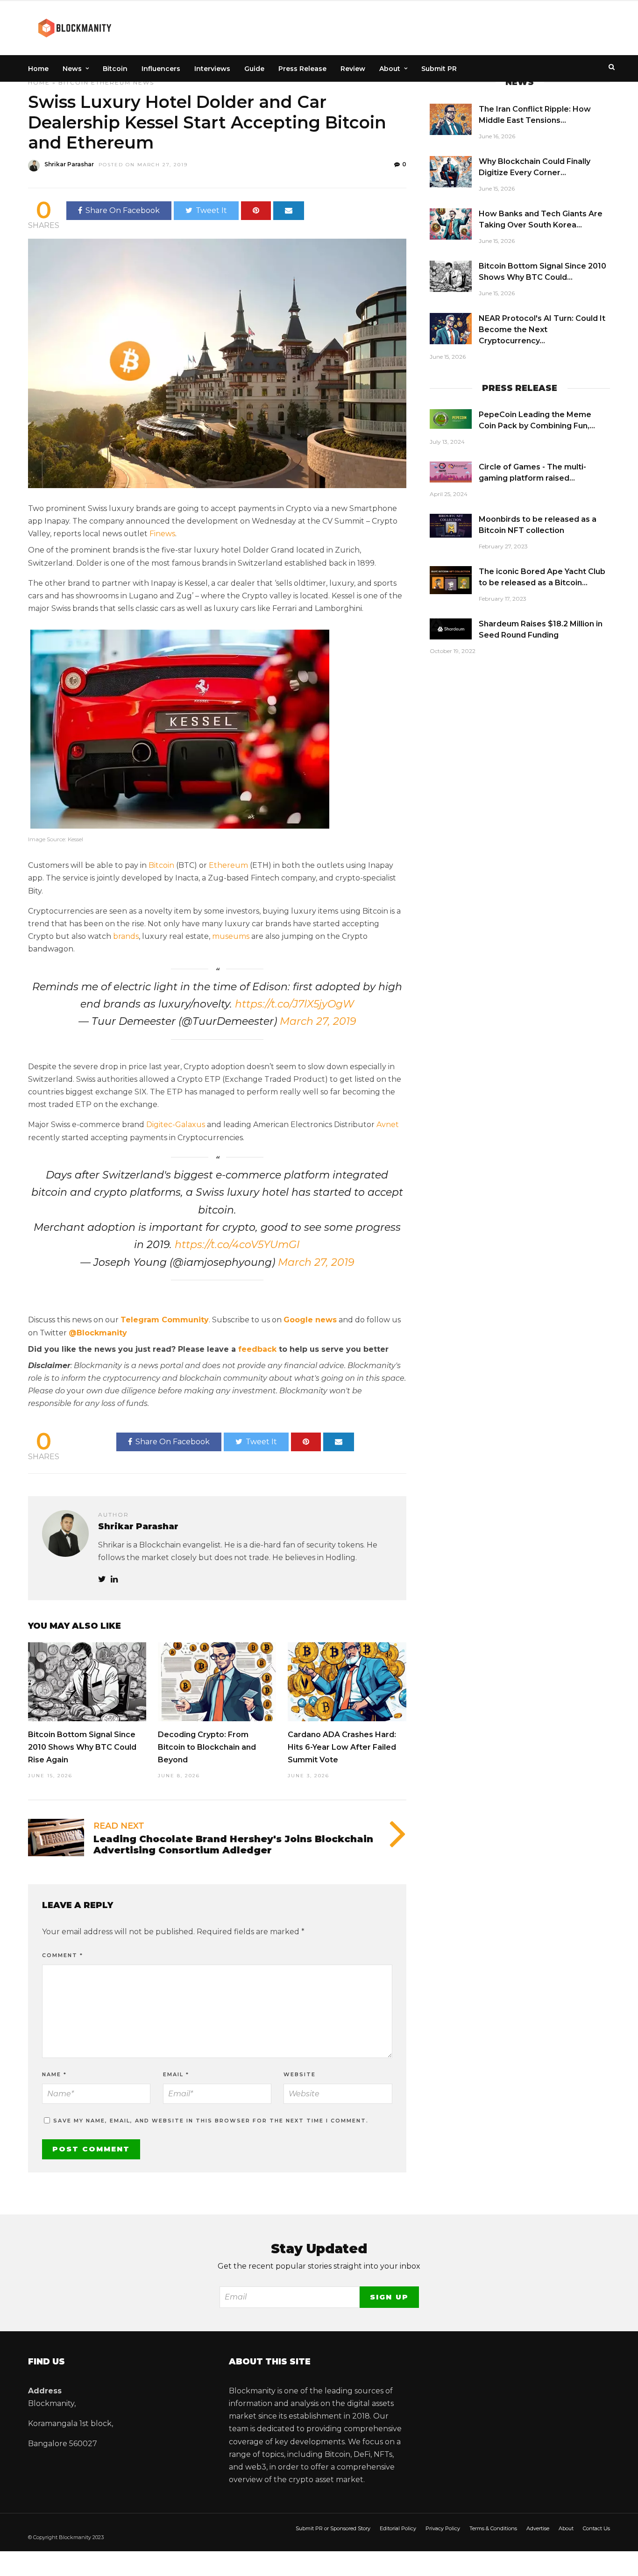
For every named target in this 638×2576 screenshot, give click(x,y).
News (72, 69)
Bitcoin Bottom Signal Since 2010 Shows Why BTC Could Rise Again (82, 1747)
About (390, 69)
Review (353, 69)
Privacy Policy (443, 2528)
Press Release (302, 69)
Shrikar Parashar (69, 164)
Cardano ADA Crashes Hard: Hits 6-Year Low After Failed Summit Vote (342, 1747)
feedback (257, 1349)
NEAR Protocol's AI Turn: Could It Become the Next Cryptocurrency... (542, 330)
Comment (63, 1955)
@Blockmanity (98, 1333)
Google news (310, 1320)
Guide (254, 69)
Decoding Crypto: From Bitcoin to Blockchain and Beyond (207, 1747)
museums (231, 936)
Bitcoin (115, 69)
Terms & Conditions (493, 2528)
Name (54, 2074)
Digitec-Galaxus (176, 1125)
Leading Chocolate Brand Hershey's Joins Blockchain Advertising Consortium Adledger (233, 1845)
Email (176, 2074)
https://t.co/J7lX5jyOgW (294, 1004)
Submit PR (439, 69)
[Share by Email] (289, 211)
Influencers (161, 69)
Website (300, 2074)
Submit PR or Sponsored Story (333, 2528)
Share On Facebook (123, 210)
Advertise (538, 2528)
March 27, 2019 (318, 1021)
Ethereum (111, 82)
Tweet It (211, 210)
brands (126, 936)
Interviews (212, 69)
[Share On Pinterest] (256, 211)
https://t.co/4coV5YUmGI (237, 1245)
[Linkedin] (114, 1579)
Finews (162, 534)
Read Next (119, 1826)
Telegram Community (165, 1320)
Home (38, 69)
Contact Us (596, 2528)
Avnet (388, 1125)
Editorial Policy (398, 2528)
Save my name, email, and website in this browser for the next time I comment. (211, 2121)
